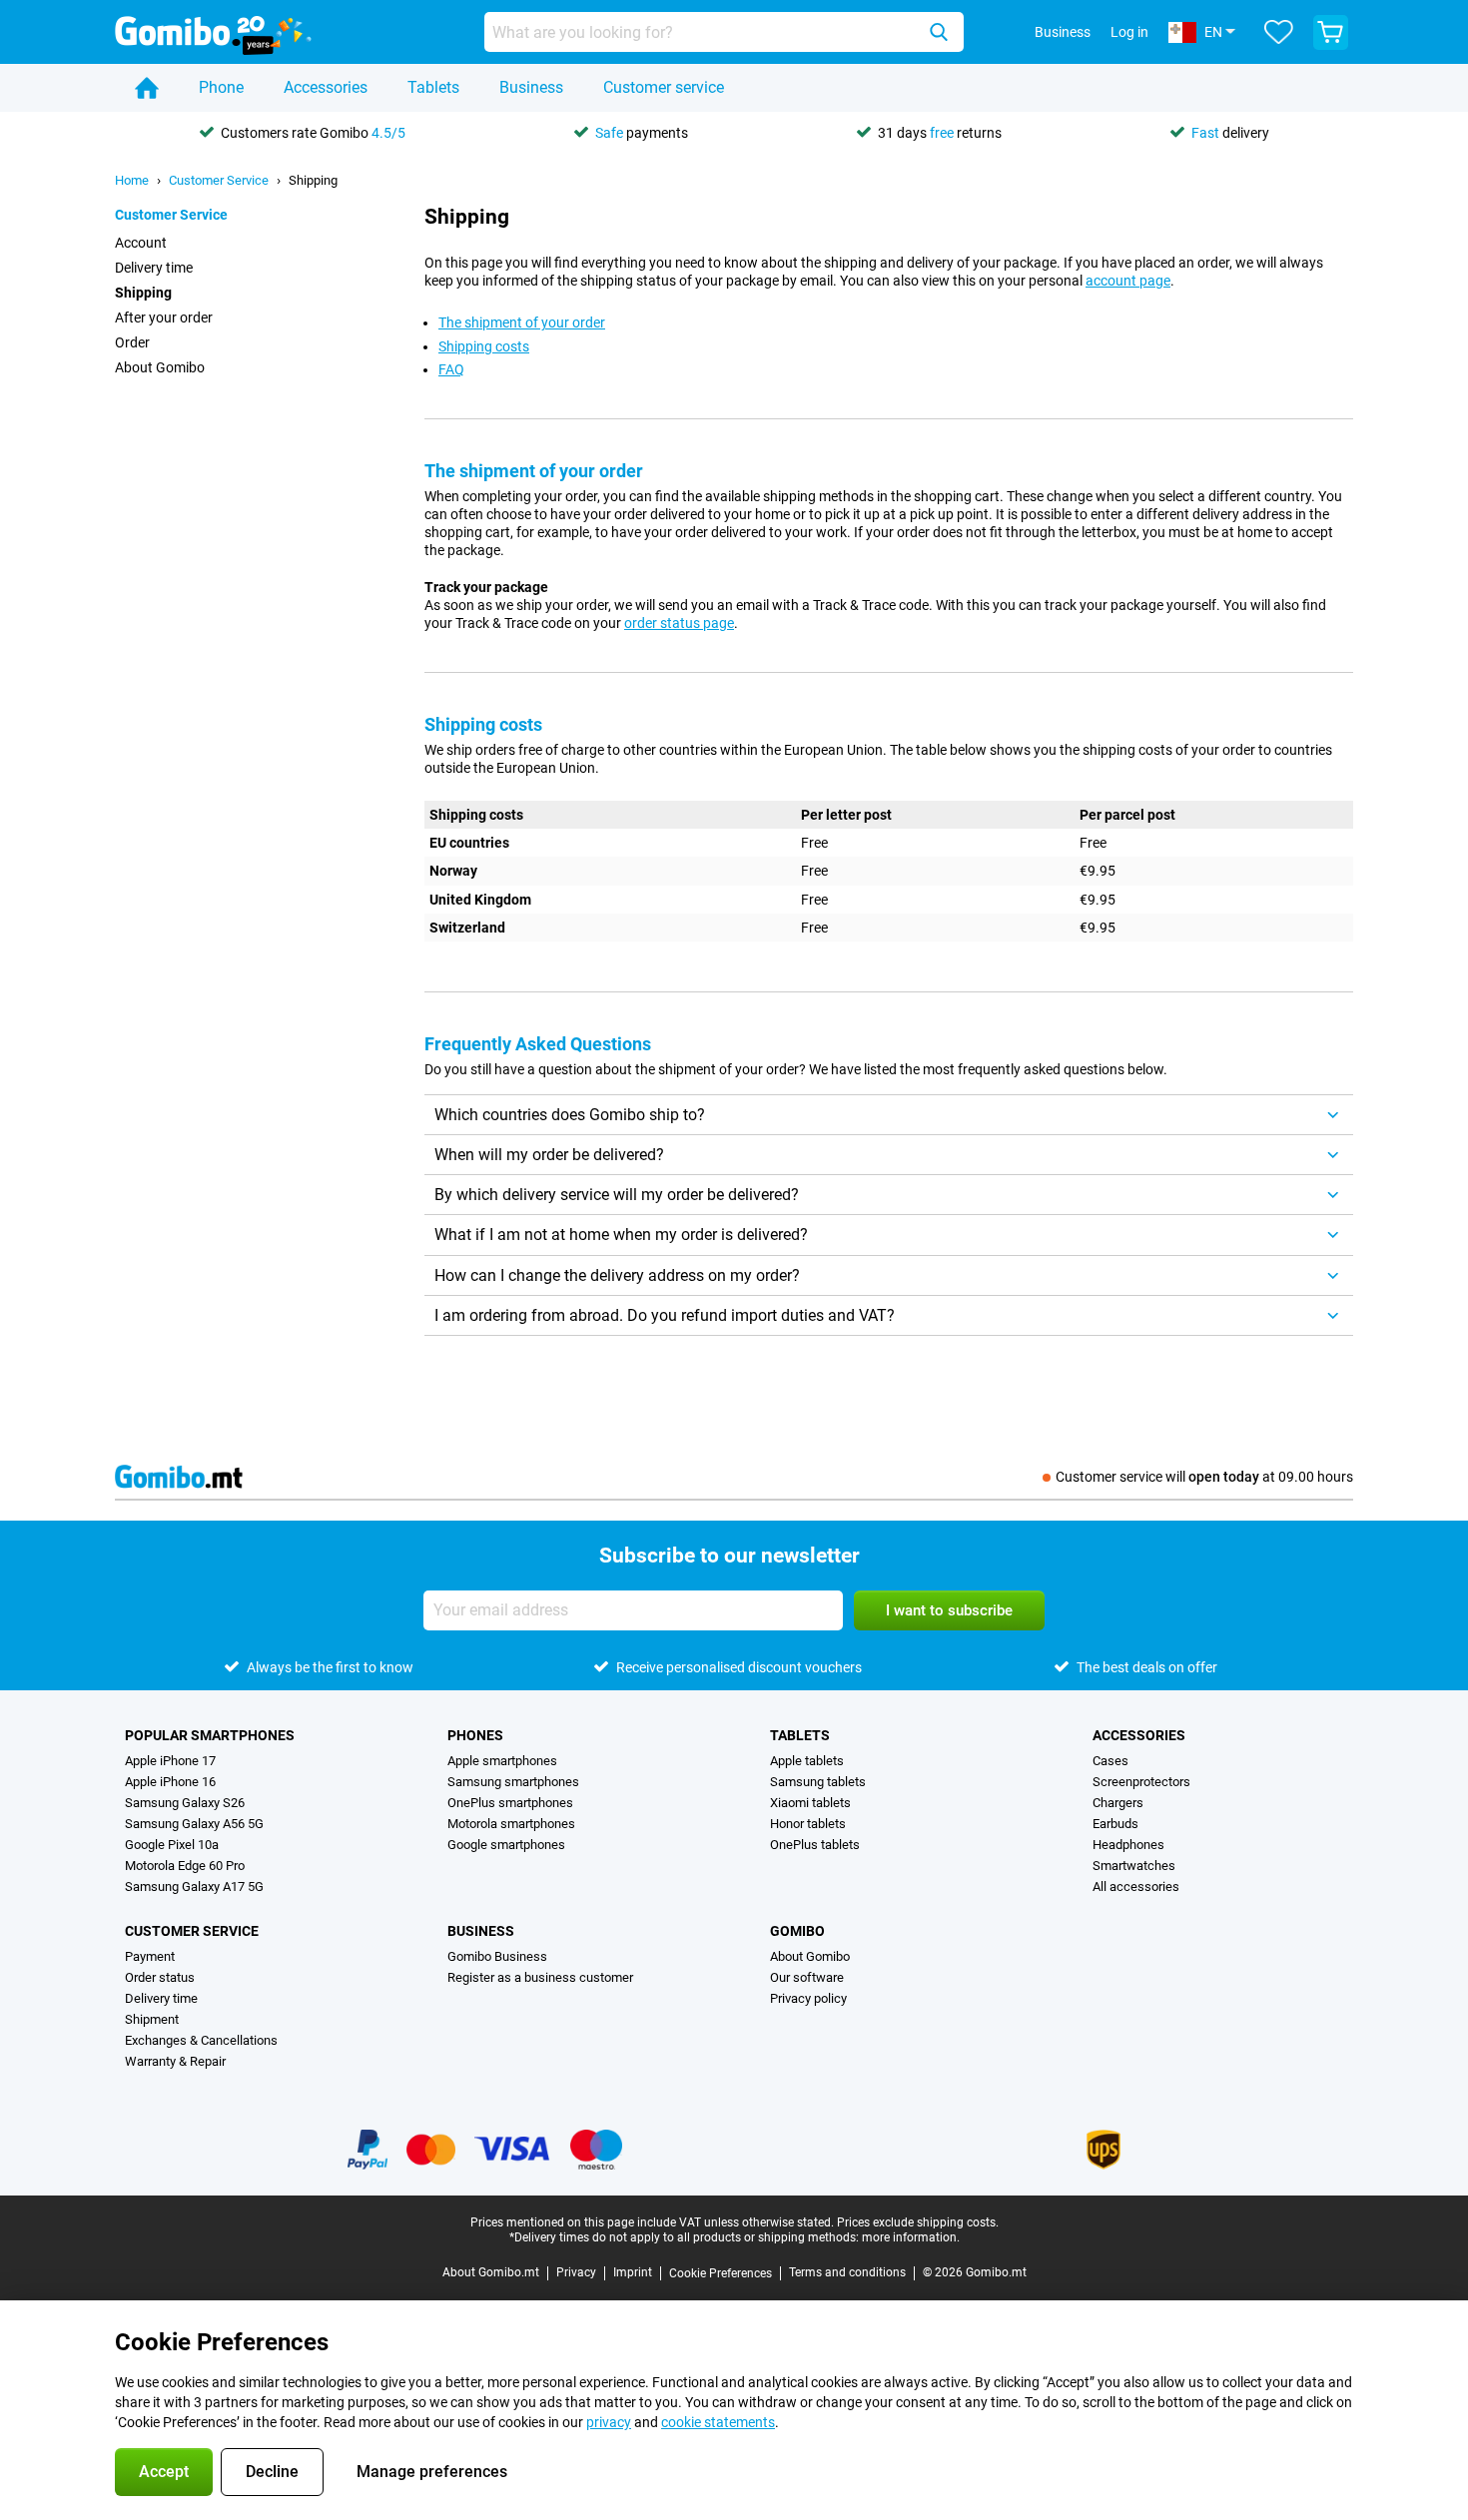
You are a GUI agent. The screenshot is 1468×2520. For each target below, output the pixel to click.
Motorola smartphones (511, 1824)
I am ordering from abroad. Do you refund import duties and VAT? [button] (665, 1315)
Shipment (152, 2019)
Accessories (326, 87)
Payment (150, 1956)
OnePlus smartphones (510, 1803)
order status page (679, 623)
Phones (475, 1735)
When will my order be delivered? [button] (549, 1155)
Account (141, 243)
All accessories (1136, 1887)
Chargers (1118, 1803)
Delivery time (154, 268)
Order (132, 342)
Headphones (1128, 1845)
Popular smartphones (210, 1735)
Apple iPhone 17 (170, 1761)
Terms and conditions (847, 2272)
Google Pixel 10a (172, 1845)
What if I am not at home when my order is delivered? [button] (621, 1235)
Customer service (664, 87)
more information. (911, 2237)
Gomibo (797, 1931)
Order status (160, 1977)
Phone (221, 87)
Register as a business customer (540, 1977)
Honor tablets (808, 1824)
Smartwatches (1134, 1866)
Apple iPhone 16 (170, 1782)
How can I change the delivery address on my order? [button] (617, 1275)
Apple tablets (807, 1761)
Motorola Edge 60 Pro (185, 1866)
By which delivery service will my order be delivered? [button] (617, 1195)
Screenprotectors (1141, 1782)
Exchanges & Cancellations (201, 2040)
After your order (164, 317)
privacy (609, 2422)
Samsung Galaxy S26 (185, 1803)
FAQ (451, 369)
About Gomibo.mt (491, 2272)
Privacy (576, 2272)
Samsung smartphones (513, 1782)
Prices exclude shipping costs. (918, 2222)
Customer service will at (1204, 1477)
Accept (164, 2472)
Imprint (633, 2272)
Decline (272, 2472)
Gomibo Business (497, 1956)
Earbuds (1115, 1824)
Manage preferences (432, 2472)
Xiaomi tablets (810, 1803)
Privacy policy (808, 1998)
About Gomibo (160, 367)
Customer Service (219, 180)
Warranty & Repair (175, 2061)
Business (531, 87)
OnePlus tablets (815, 1845)
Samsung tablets (818, 1782)
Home (132, 180)
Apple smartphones (502, 1761)
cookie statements (718, 2422)
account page (1128, 281)
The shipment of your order (522, 322)
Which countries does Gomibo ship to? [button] (570, 1115)
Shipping (313, 180)
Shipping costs (484, 346)
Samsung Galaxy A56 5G (194, 1824)
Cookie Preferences (721, 2273)
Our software (807, 1977)
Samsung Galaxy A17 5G (194, 1887)
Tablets (433, 87)
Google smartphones (506, 1845)
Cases (1110, 1761)
